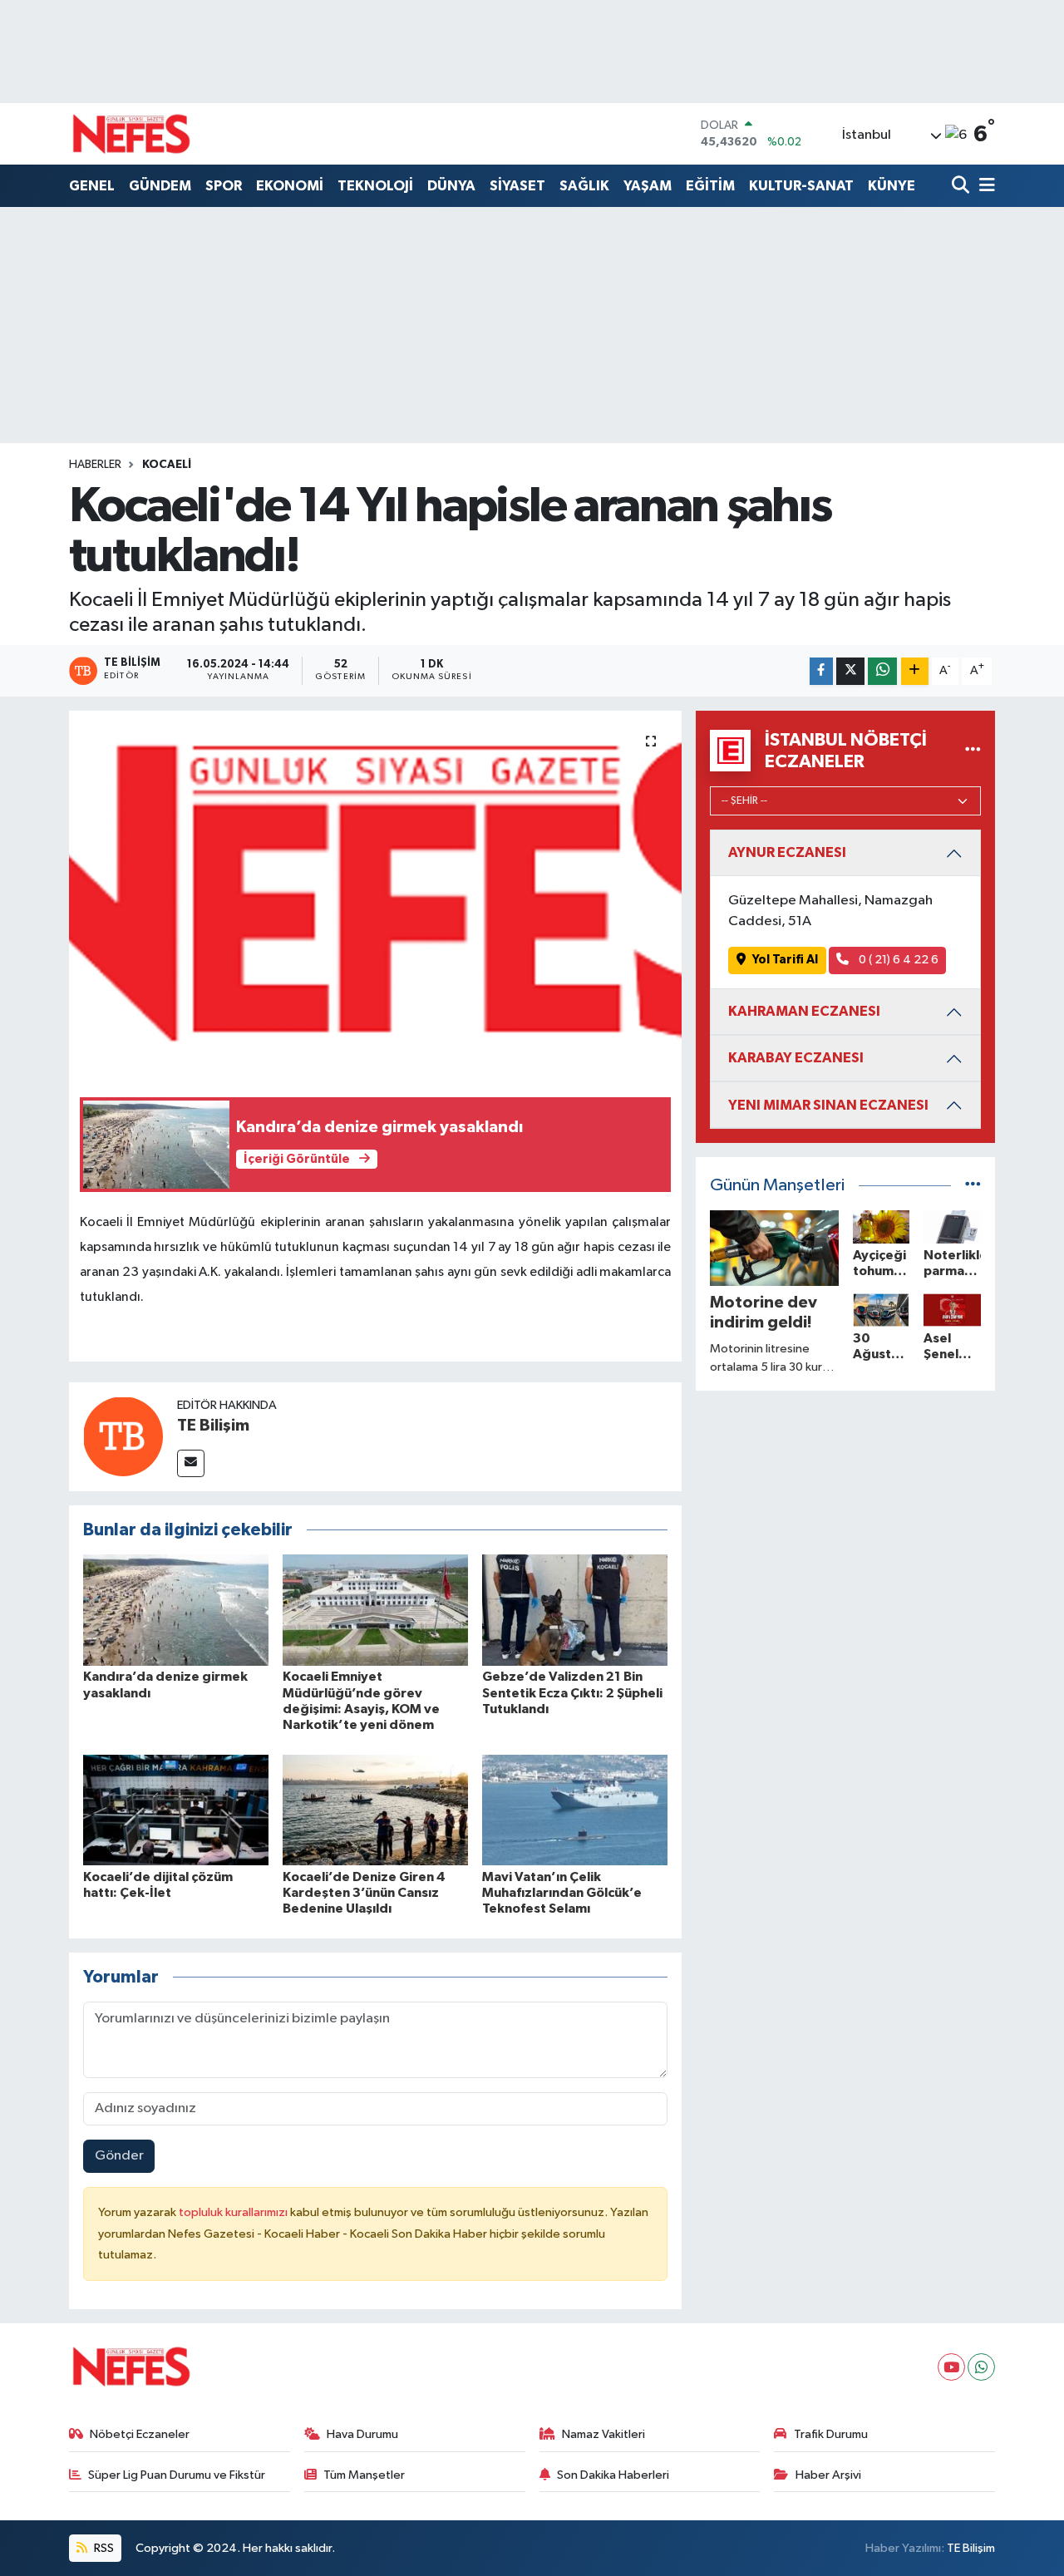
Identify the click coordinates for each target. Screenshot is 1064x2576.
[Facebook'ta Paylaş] (821, 671)
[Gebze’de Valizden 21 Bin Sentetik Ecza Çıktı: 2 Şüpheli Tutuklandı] (575, 1610)
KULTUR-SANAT (801, 186)
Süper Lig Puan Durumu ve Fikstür (177, 2475)
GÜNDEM (160, 186)
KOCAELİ (167, 465)
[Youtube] (951, 2367)
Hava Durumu (362, 2434)
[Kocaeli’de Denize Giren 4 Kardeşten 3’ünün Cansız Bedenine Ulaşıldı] (375, 1810)
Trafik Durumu (831, 2434)
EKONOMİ (290, 186)
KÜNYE (892, 186)
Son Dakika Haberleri (613, 2475)
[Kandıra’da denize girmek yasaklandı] (176, 1610)
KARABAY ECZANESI (796, 1058)
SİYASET (517, 186)
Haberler (95, 465)
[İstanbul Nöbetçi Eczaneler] (973, 750)
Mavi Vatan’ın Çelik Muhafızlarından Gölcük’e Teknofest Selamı (562, 1893)
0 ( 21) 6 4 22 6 (897, 960)
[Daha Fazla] (915, 671)
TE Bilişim (213, 1426)
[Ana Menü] (984, 187)
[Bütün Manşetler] (973, 1186)
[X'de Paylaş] (850, 671)
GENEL (92, 186)
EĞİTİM (710, 186)
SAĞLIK (584, 186)
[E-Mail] (191, 1463)
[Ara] (962, 187)
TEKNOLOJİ (375, 186)
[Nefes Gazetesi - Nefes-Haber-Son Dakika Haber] (131, 134)
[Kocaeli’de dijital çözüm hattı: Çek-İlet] (176, 1810)
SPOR (224, 186)
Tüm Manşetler (364, 2475)
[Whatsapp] (981, 2367)
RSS (103, 2548)
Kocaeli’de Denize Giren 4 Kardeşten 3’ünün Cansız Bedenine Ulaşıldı (364, 1893)
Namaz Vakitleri (603, 2434)
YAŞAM (648, 186)
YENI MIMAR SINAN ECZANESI (828, 1105)
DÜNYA (451, 186)
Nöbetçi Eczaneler (140, 2434)
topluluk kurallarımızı (234, 2212)
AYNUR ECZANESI (787, 852)
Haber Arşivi (828, 2475)
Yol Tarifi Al (785, 960)
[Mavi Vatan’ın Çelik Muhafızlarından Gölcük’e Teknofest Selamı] (575, 1810)
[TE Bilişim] (123, 1436)
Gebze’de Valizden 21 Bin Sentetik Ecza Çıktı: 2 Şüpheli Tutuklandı (572, 1692)
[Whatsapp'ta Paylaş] (882, 671)
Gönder (119, 2156)
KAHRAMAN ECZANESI (804, 1011)
